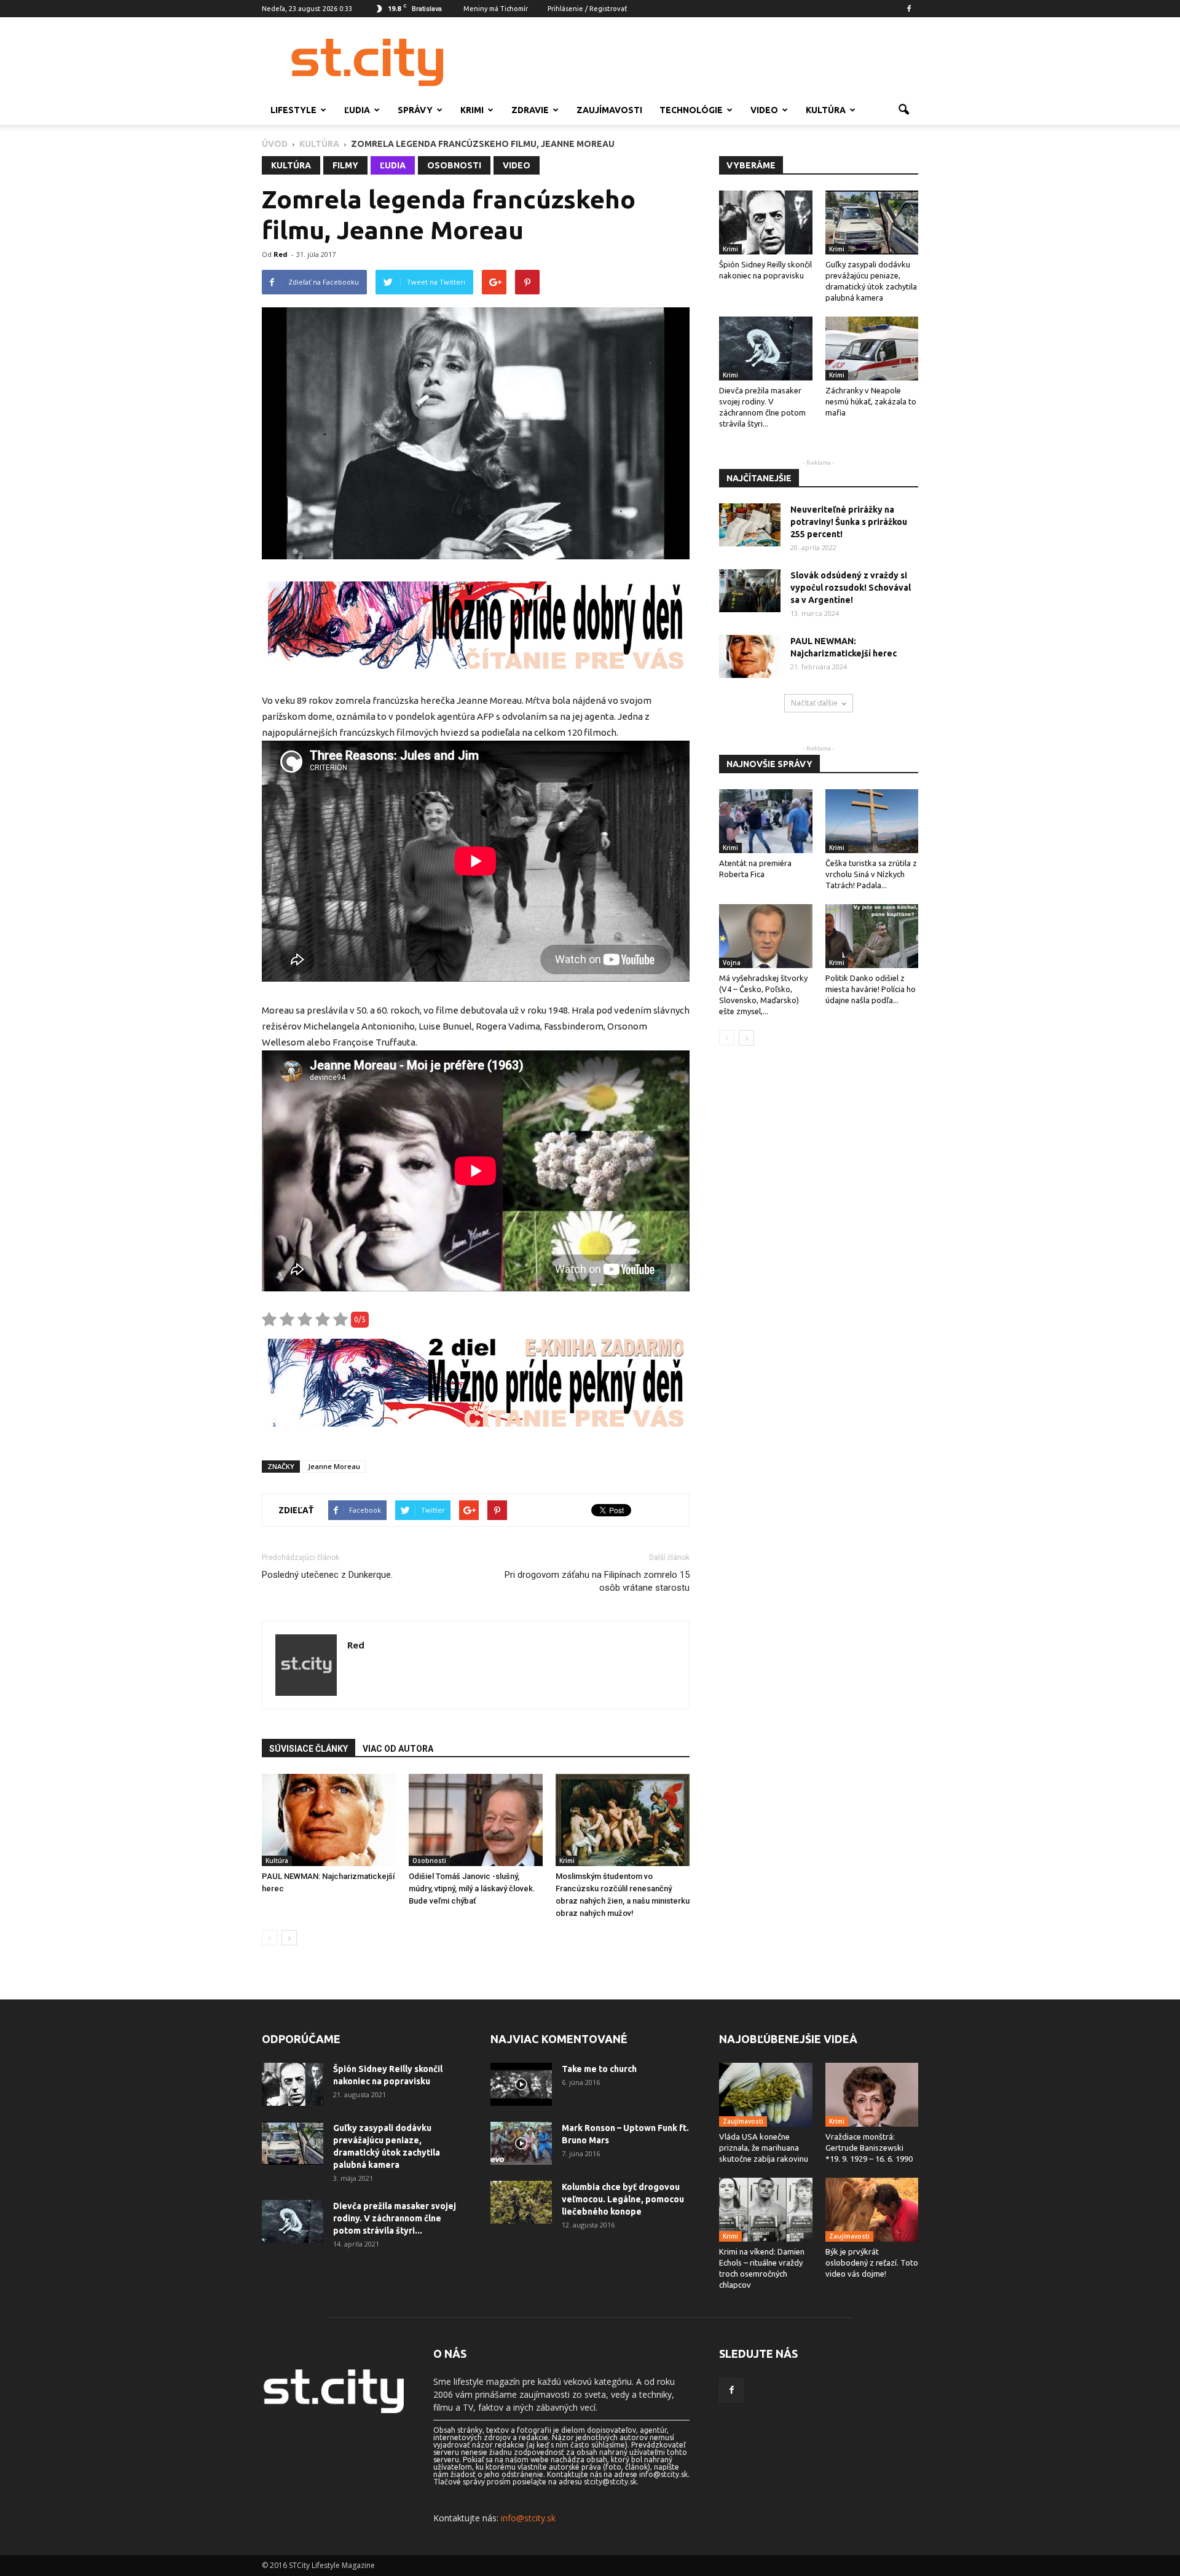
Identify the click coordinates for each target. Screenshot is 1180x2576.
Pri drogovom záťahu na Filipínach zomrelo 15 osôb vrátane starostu (597, 1581)
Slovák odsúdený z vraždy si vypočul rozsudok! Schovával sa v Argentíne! (851, 588)
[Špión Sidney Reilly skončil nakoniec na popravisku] (766, 223)
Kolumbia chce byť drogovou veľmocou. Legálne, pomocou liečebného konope (623, 2199)
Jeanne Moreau (334, 1466)
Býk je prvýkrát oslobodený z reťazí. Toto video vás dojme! (872, 2263)
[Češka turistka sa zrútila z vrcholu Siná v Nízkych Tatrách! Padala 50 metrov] (872, 821)
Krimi (472, 110)
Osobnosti (454, 165)
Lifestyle (293, 110)
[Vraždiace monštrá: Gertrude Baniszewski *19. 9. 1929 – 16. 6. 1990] (872, 2095)
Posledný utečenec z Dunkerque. (327, 1575)
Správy (415, 110)
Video (764, 110)
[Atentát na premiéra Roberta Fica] (766, 821)
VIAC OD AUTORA (398, 1749)
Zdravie (530, 110)
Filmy (345, 165)
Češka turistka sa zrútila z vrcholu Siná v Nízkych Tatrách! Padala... (871, 874)
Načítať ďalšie (814, 703)
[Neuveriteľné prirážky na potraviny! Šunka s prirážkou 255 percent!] (750, 525)
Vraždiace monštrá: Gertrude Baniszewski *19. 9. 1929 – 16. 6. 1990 (869, 2148)
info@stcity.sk (528, 2518)
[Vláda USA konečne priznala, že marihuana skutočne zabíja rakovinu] (766, 2095)
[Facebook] (909, 9)
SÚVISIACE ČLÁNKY (309, 1749)
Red (281, 254)
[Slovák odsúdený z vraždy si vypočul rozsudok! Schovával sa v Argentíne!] (750, 591)
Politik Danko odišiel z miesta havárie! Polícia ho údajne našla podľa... (871, 989)
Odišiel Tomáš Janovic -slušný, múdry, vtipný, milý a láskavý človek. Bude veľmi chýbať (472, 1889)
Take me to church (599, 2069)
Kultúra (826, 110)
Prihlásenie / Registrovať (587, 9)
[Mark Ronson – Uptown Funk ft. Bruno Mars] (521, 2143)
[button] (903, 110)
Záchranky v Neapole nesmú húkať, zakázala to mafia (871, 401)
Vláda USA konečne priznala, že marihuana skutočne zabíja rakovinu (764, 2148)
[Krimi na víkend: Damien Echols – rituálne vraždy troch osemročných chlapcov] (766, 2210)
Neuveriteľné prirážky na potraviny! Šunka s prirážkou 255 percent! (849, 522)
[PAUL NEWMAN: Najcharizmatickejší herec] (329, 1820)
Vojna (732, 963)
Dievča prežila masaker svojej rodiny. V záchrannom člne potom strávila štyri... (395, 2218)
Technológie (691, 110)
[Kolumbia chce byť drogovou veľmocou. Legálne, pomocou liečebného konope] (521, 2202)
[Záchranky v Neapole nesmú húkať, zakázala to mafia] (872, 349)
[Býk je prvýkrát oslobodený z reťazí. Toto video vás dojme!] (872, 2210)
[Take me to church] (521, 2084)
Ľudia (357, 110)
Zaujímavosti (609, 110)
